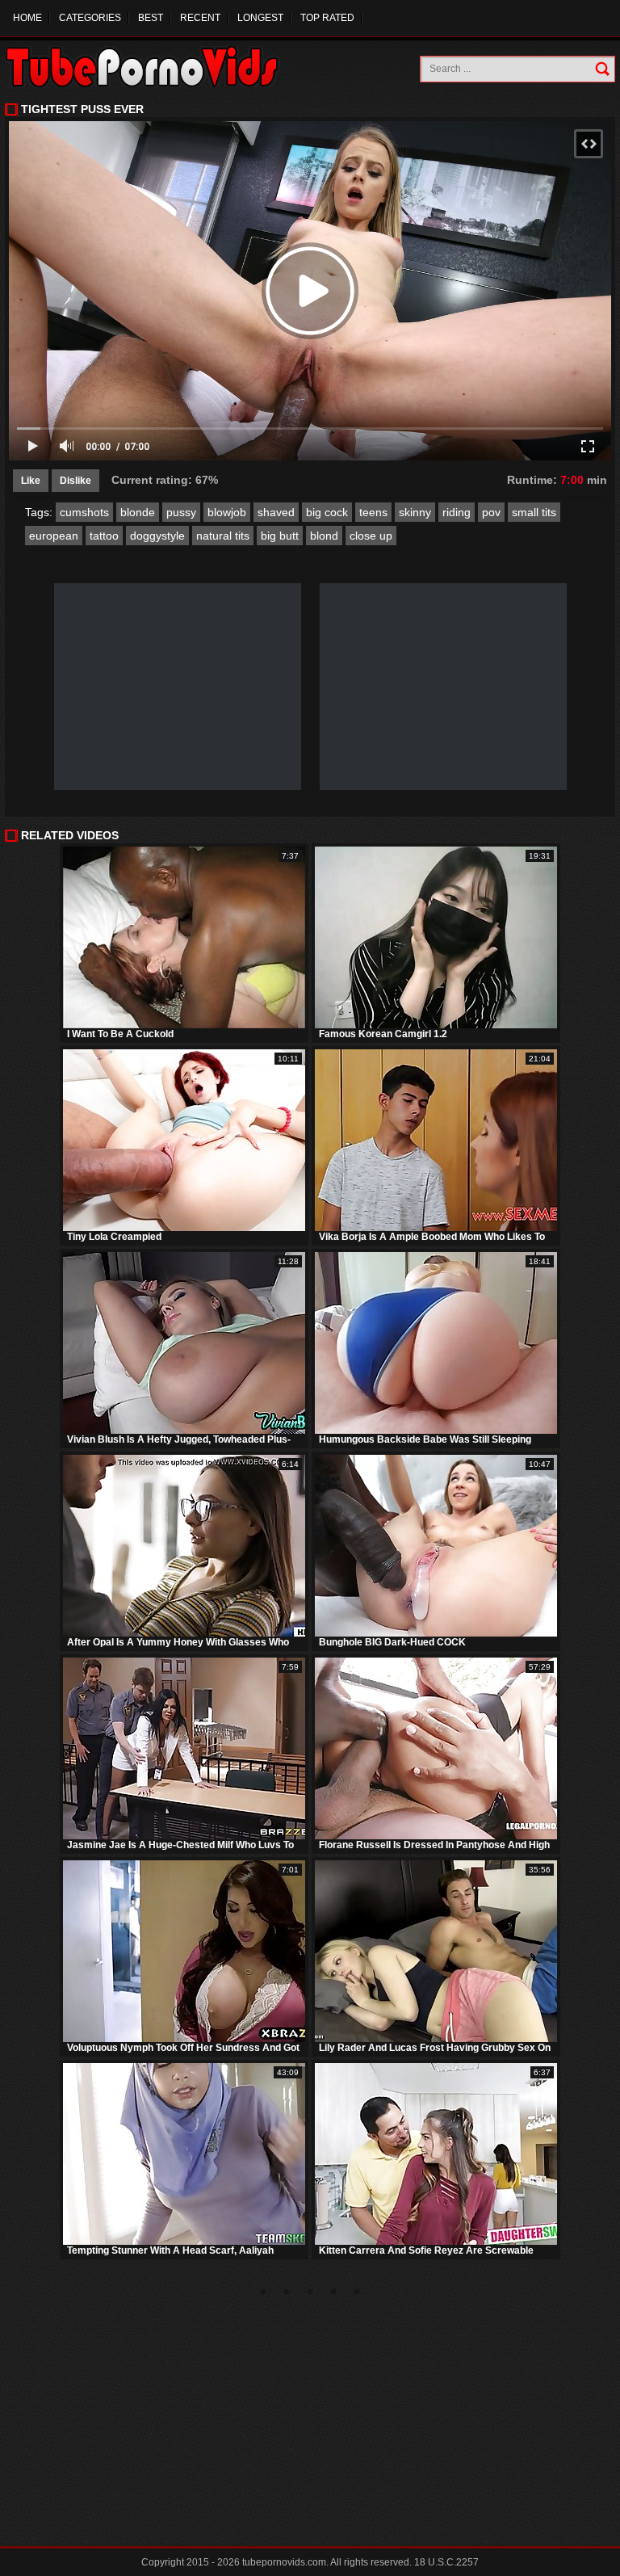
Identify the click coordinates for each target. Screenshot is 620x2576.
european (54, 536)
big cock (327, 512)
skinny (415, 512)
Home (27, 18)
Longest (260, 18)
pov (491, 512)
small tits (534, 512)
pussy (181, 512)
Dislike (75, 481)
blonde (138, 512)
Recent (200, 18)
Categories (90, 18)
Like (31, 481)
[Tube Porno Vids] (150, 67)
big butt (280, 536)
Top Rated (327, 18)
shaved (276, 512)
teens (373, 512)
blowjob (227, 512)
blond (324, 536)
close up (371, 536)
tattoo (104, 536)
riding (457, 512)
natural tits (223, 536)
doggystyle (157, 536)
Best (151, 18)
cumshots (84, 512)
